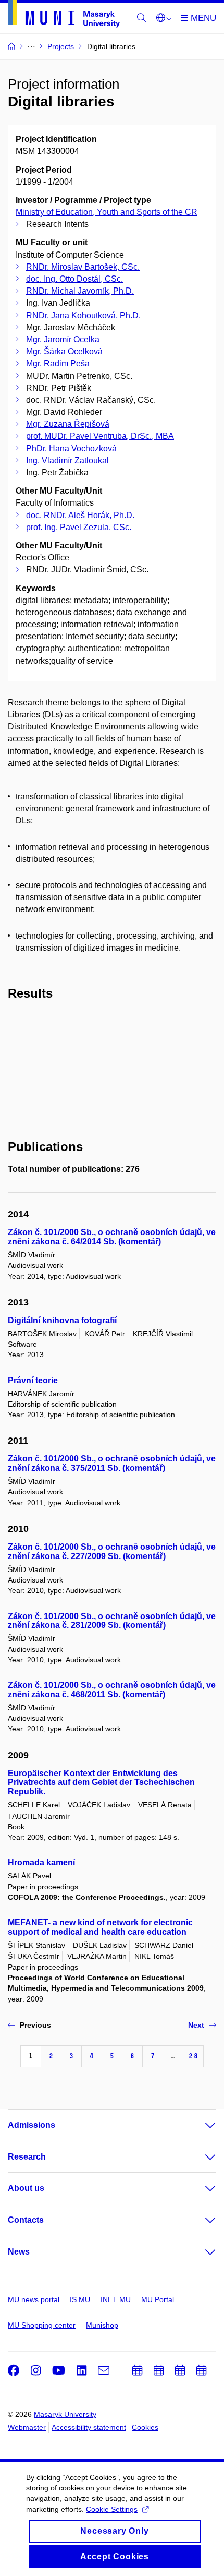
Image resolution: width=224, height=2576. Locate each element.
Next (196, 2025)
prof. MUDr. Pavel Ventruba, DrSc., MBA (100, 436)
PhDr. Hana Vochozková (71, 448)
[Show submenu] (200, 2125)
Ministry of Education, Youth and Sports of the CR (107, 212)
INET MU (116, 2299)
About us (26, 2188)
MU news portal (34, 2299)
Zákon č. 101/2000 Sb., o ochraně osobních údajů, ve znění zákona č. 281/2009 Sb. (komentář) (112, 1621)
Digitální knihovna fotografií (62, 1320)
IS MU (80, 2299)
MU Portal (158, 2299)
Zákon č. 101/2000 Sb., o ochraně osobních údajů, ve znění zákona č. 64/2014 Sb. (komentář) (112, 1237)
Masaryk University (65, 2414)
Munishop (102, 2325)
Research (27, 2157)
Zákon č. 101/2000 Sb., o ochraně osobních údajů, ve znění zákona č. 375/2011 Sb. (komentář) (112, 1463)
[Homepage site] (64, 16)
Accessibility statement (89, 2427)
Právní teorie (33, 1380)
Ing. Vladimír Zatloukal (67, 460)
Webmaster (27, 2427)
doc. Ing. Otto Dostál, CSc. (74, 279)
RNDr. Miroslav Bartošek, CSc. (83, 267)
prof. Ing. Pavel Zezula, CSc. (79, 527)
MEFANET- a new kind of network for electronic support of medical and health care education (100, 1927)
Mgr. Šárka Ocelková (64, 351)
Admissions (32, 2125)
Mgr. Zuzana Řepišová (68, 424)
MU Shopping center (42, 2325)
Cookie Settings (112, 2509)
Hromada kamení (41, 1862)
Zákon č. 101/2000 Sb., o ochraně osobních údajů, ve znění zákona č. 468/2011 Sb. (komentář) (112, 1690)
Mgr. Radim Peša (58, 363)
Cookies (145, 2427)
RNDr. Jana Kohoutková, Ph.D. (83, 315)
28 (193, 2056)
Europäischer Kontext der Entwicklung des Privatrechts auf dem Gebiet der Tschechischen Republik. (101, 1783)
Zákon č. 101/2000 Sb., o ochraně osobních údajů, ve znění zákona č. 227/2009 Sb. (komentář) (112, 1551)
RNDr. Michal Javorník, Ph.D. (80, 291)
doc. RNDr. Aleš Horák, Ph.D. (80, 515)
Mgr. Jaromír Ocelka (63, 339)
